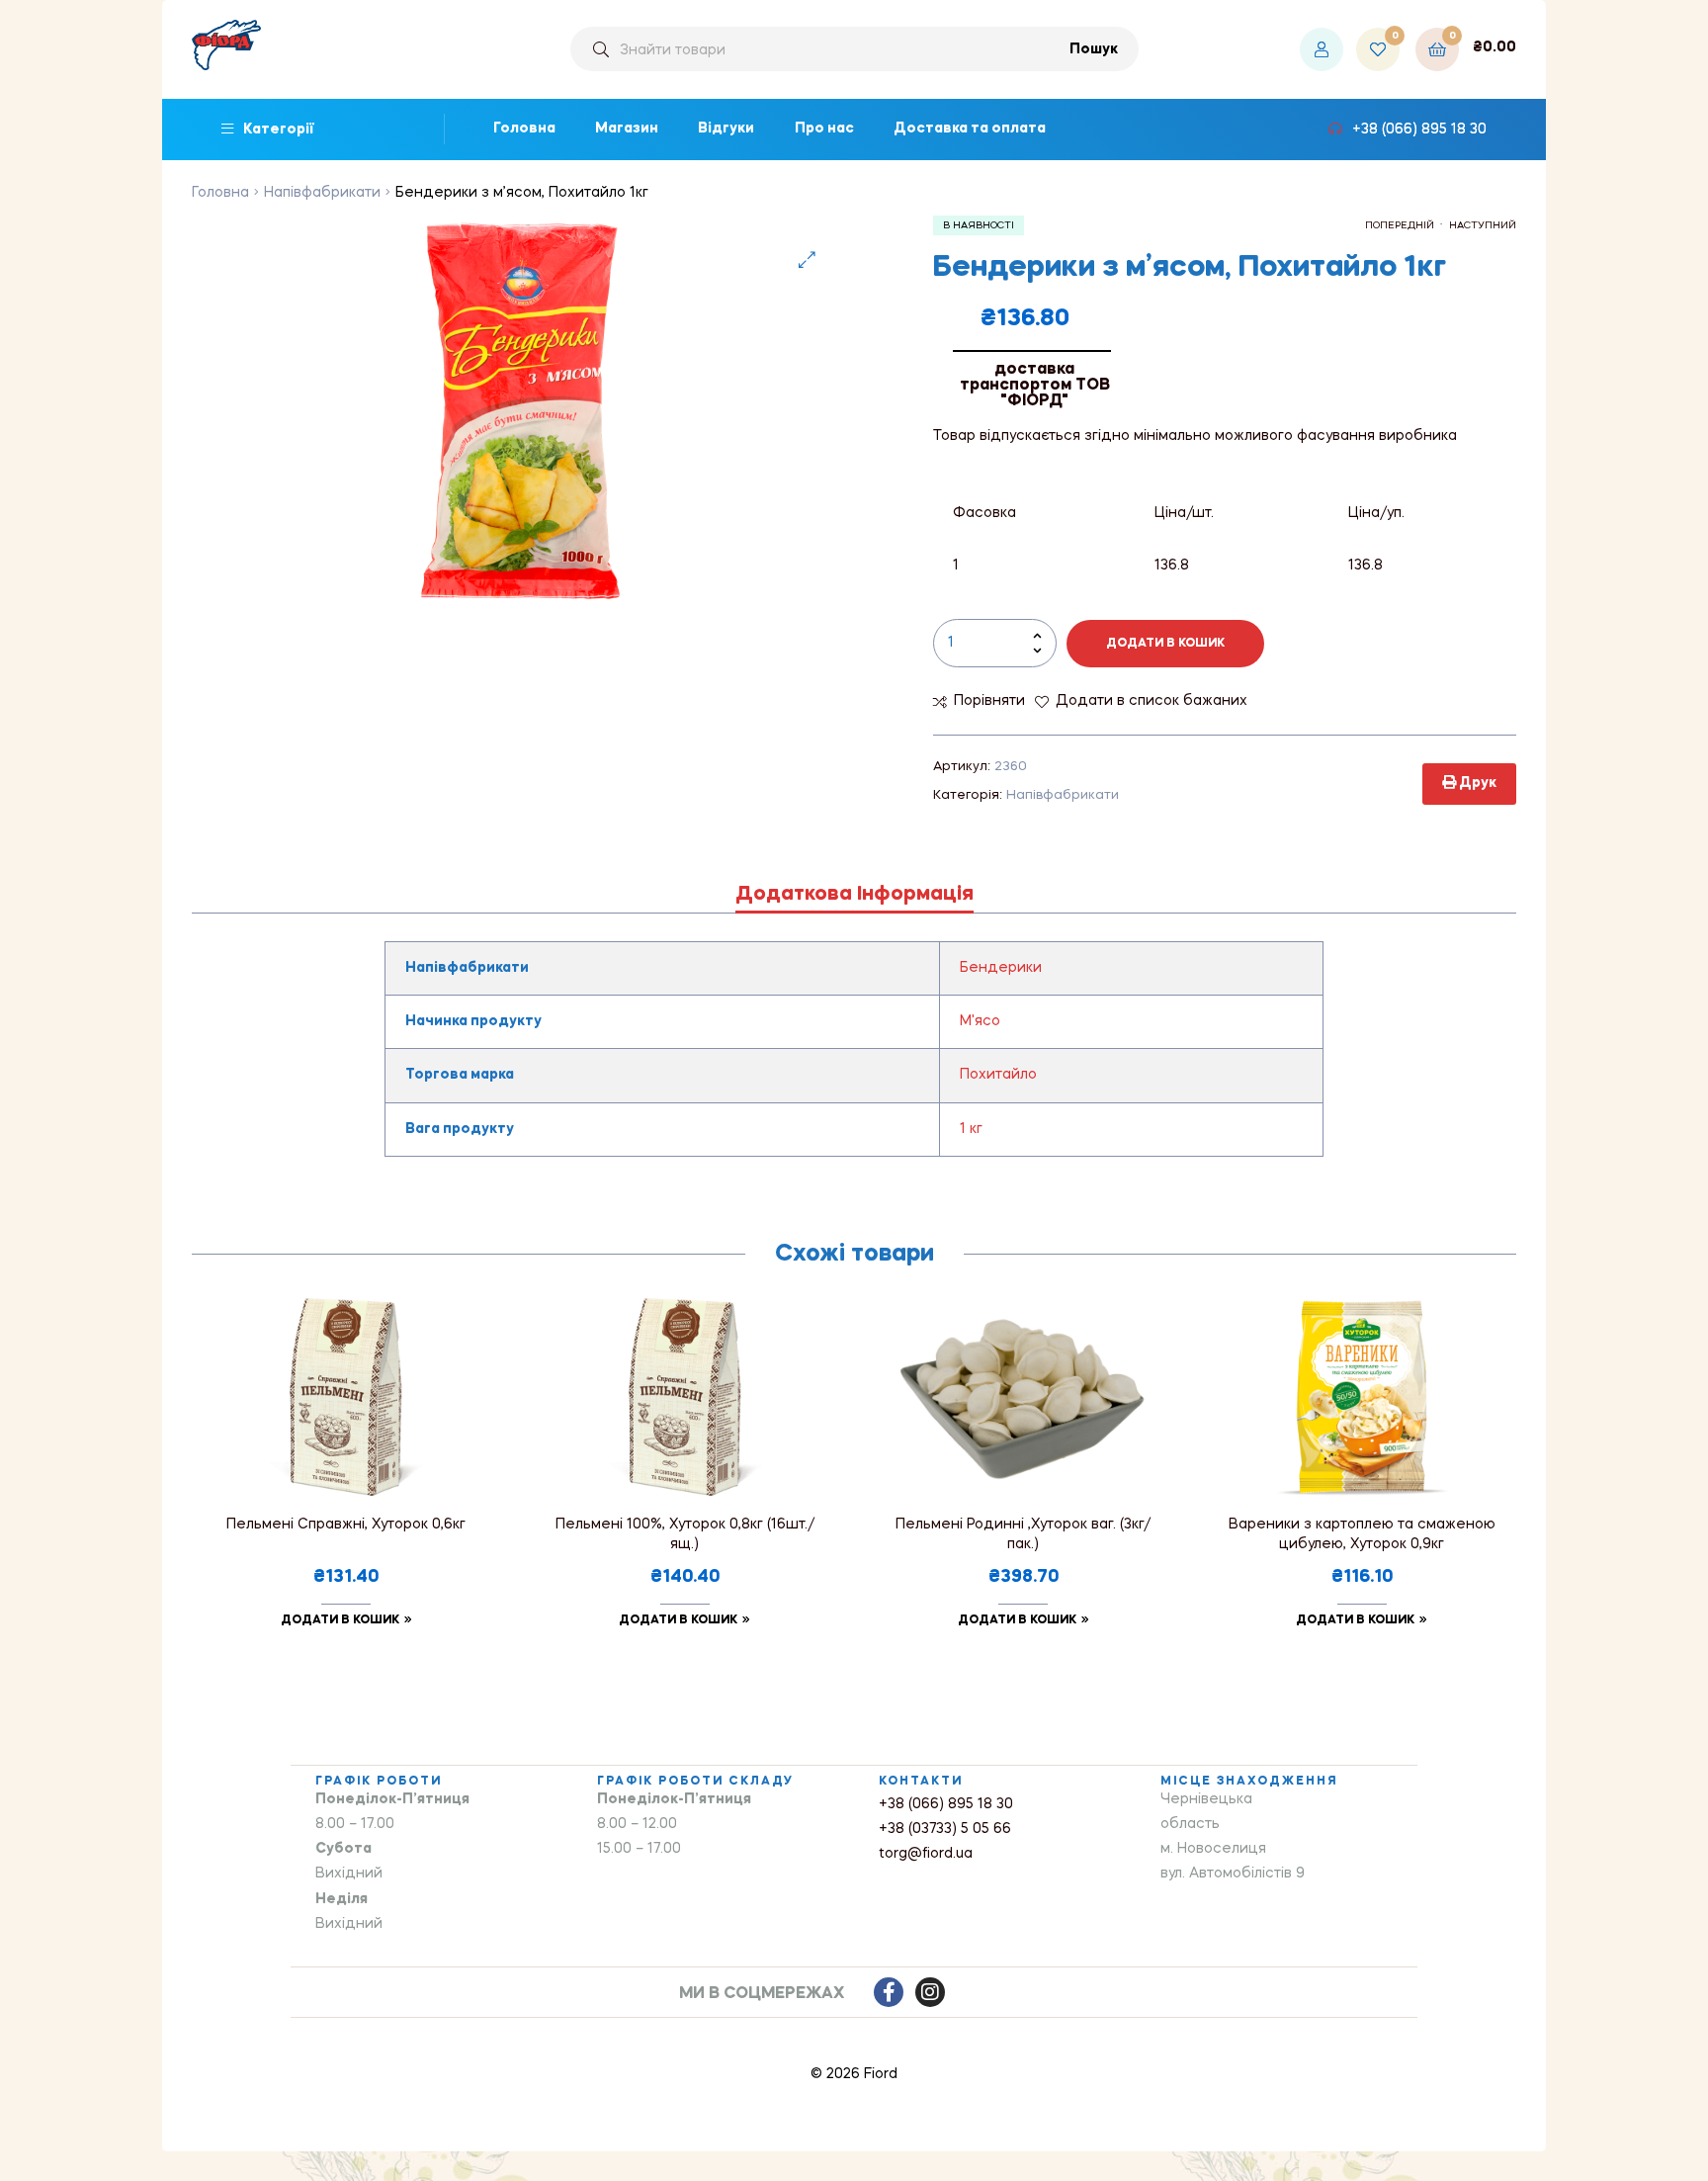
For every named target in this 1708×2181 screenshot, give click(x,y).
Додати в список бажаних (1152, 701)
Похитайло (998, 1075)
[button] (807, 260)
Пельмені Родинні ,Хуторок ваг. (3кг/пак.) (1023, 1534)
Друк (1476, 783)
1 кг (971, 1129)
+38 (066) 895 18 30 (946, 1804)
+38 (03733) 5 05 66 (945, 1829)
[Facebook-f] (889, 1992)
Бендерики (1001, 968)
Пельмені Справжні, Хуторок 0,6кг (346, 1525)
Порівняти (989, 701)
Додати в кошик (1165, 644)
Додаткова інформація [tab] (854, 895)
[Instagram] (930, 1992)
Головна (220, 193)
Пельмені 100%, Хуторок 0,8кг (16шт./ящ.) (685, 1534)
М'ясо (980, 1021)
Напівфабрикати (322, 193)
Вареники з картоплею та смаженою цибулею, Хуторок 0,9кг (1362, 1534)
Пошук (1094, 49)
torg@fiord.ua (926, 1854)
